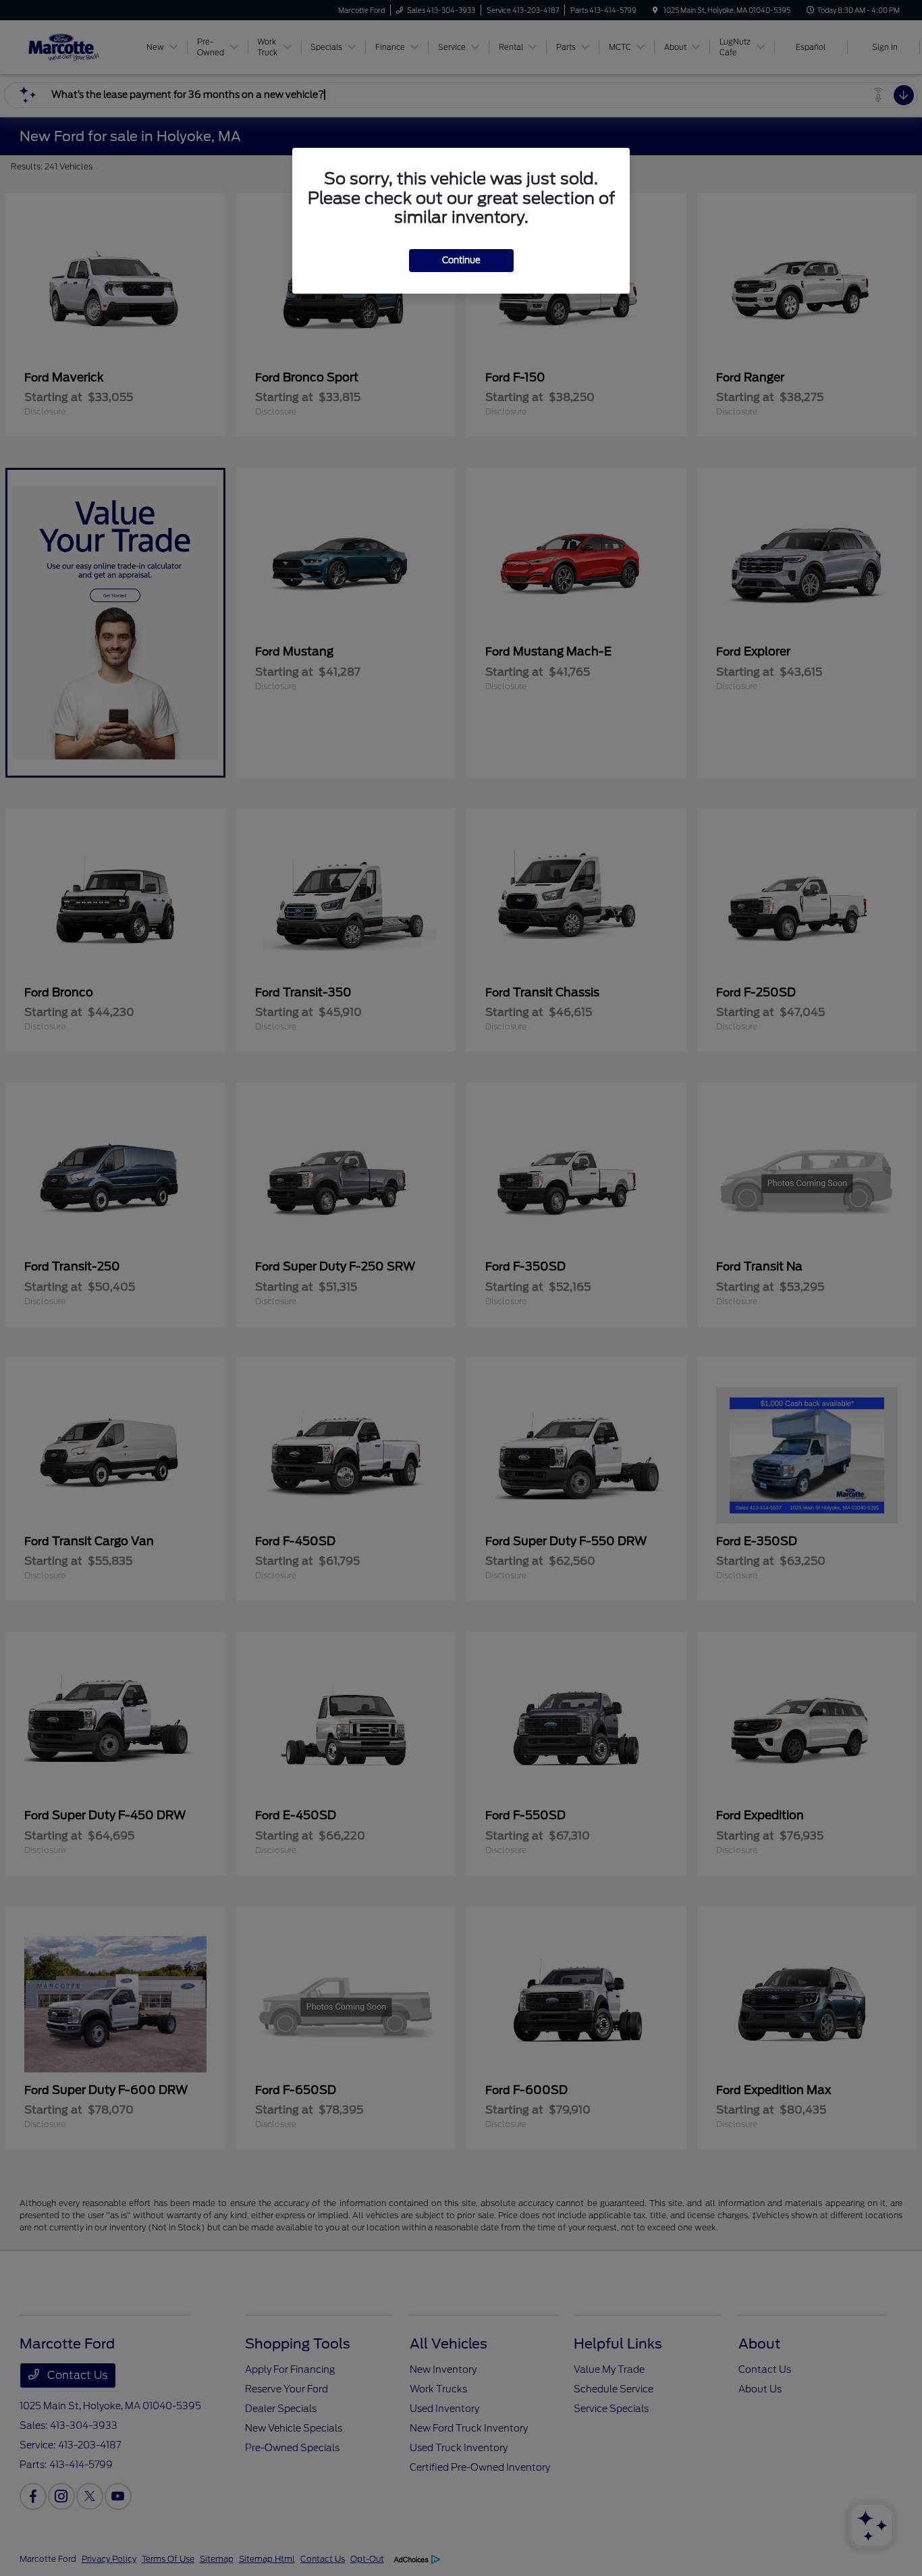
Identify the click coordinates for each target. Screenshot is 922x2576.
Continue (461, 260)
